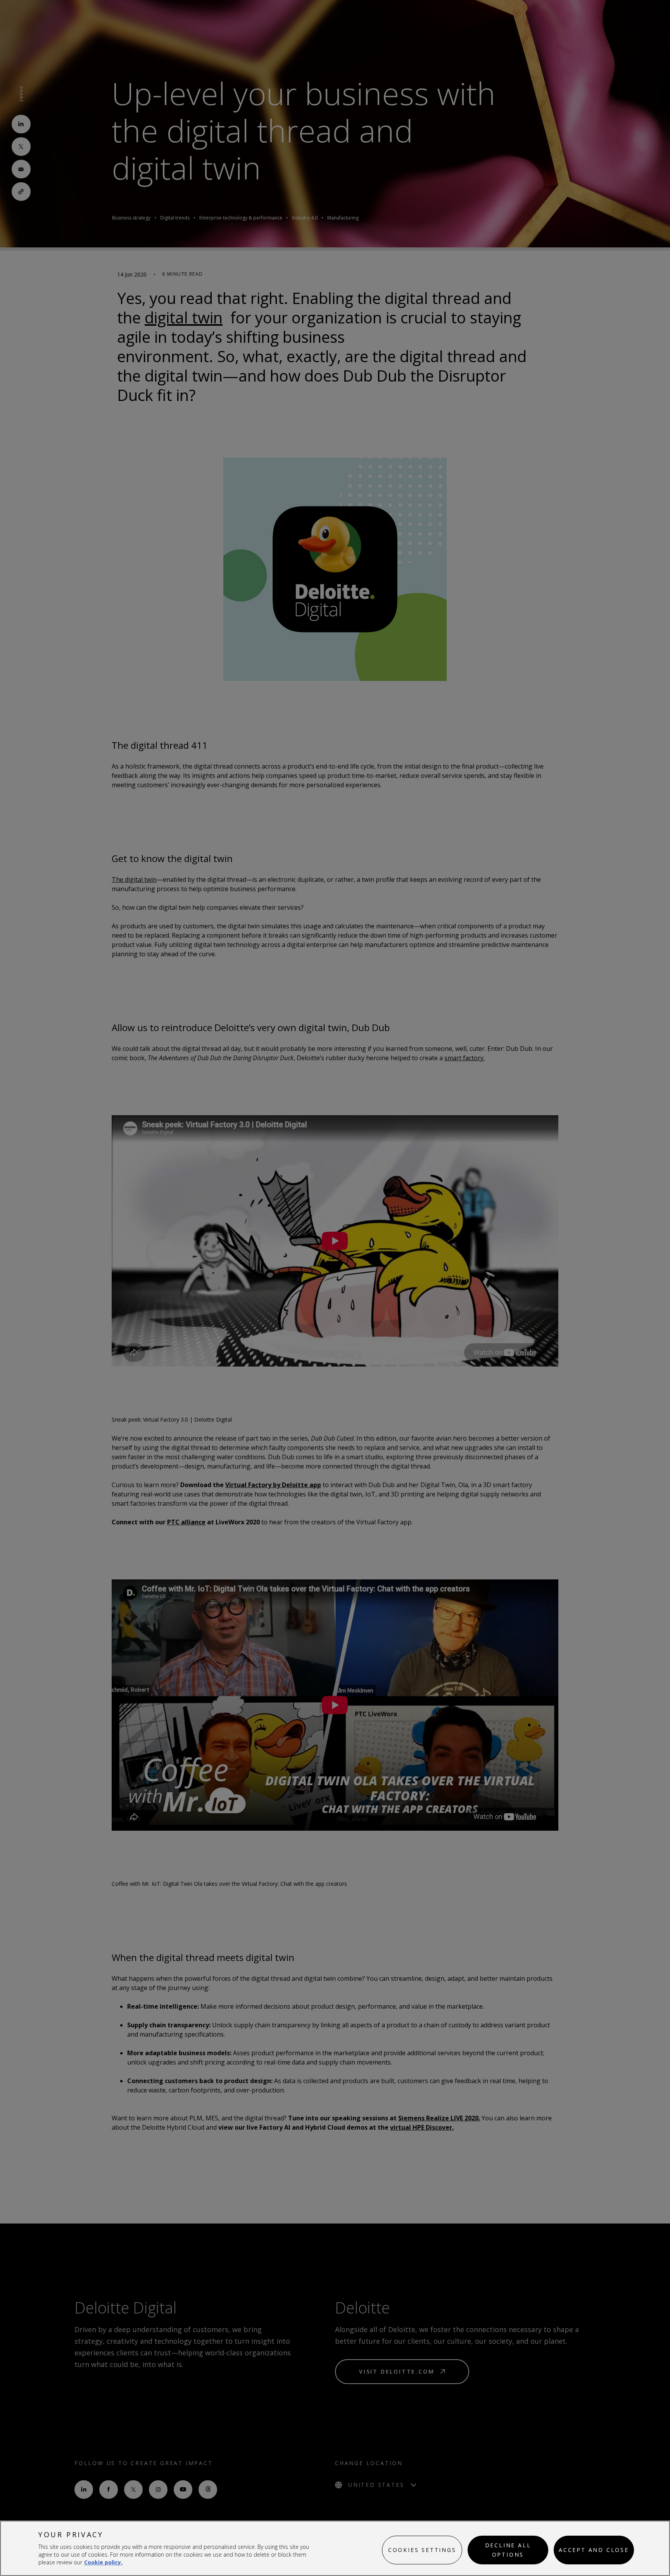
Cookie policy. (103, 2562)
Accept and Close (594, 2550)
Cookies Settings (422, 2550)
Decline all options (508, 2550)
